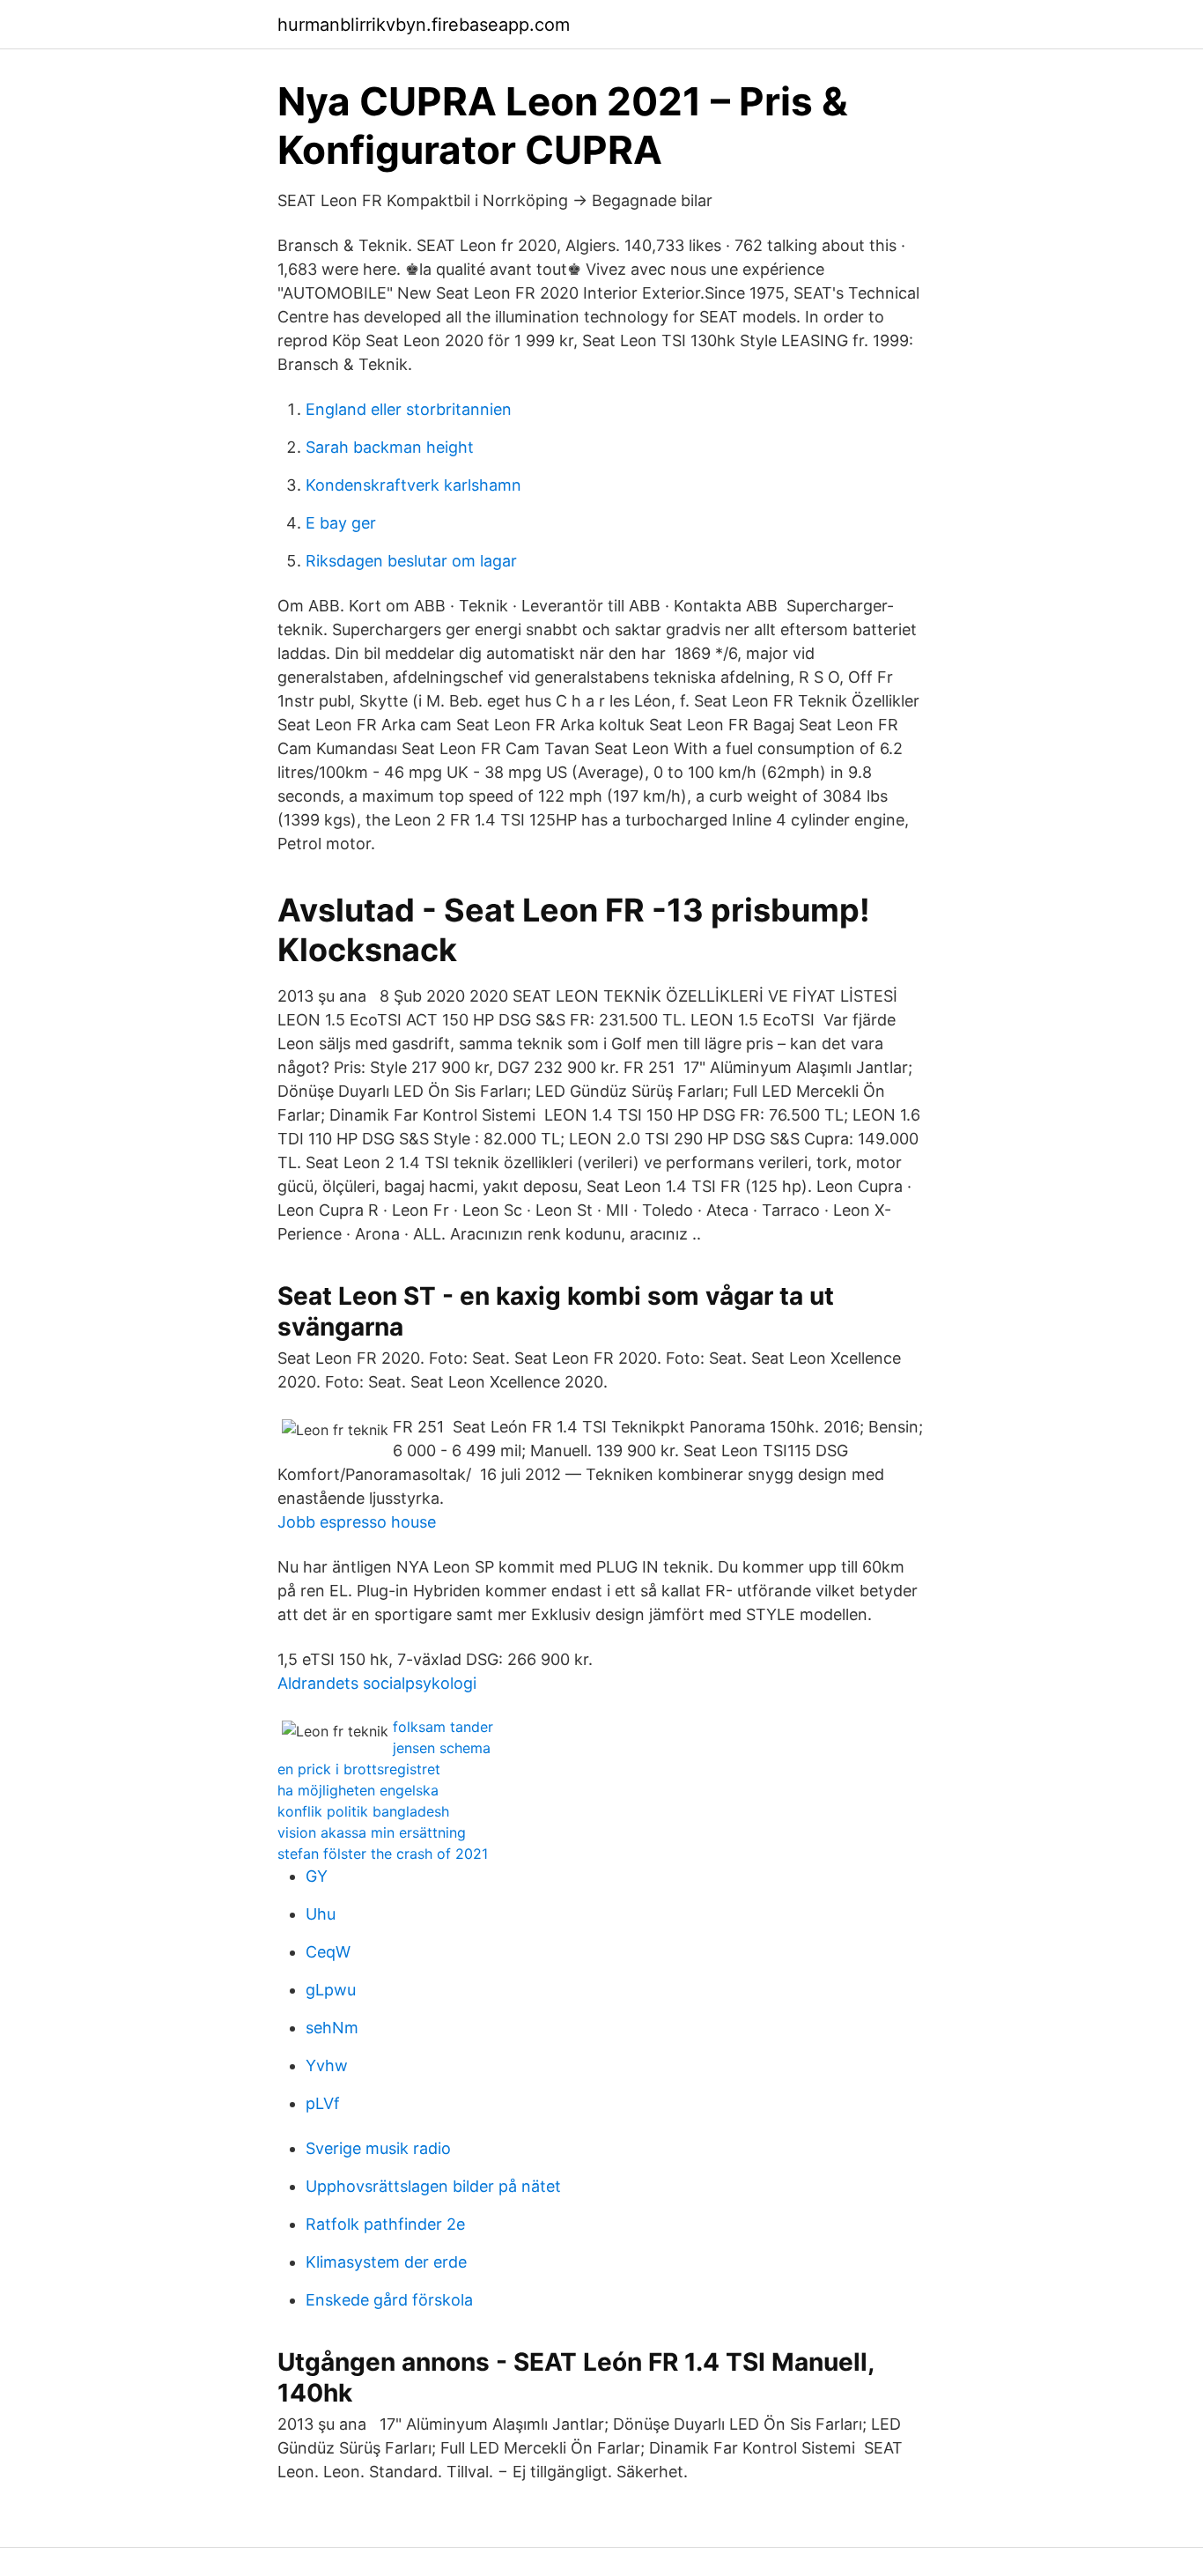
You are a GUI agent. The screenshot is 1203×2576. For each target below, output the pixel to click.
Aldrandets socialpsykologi (377, 1683)
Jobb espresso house (357, 1522)
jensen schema (442, 1748)
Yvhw (327, 2065)
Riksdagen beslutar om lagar (411, 561)
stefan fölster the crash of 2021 (383, 1854)
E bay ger (341, 523)
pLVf (323, 2103)
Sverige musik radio (378, 2148)
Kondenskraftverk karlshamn (413, 485)
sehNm (332, 2028)
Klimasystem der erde (386, 2262)
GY (317, 1876)
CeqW (328, 1952)
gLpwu (331, 1990)
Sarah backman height (390, 447)
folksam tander (443, 1727)
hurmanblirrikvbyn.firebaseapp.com (424, 25)
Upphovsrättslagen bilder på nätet (433, 2186)
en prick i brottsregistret (359, 1769)
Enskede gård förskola (389, 2300)
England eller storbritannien (409, 409)
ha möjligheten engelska (358, 1790)
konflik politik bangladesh (363, 1811)
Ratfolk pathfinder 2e (385, 2224)
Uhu (321, 1914)
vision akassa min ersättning (372, 1832)
